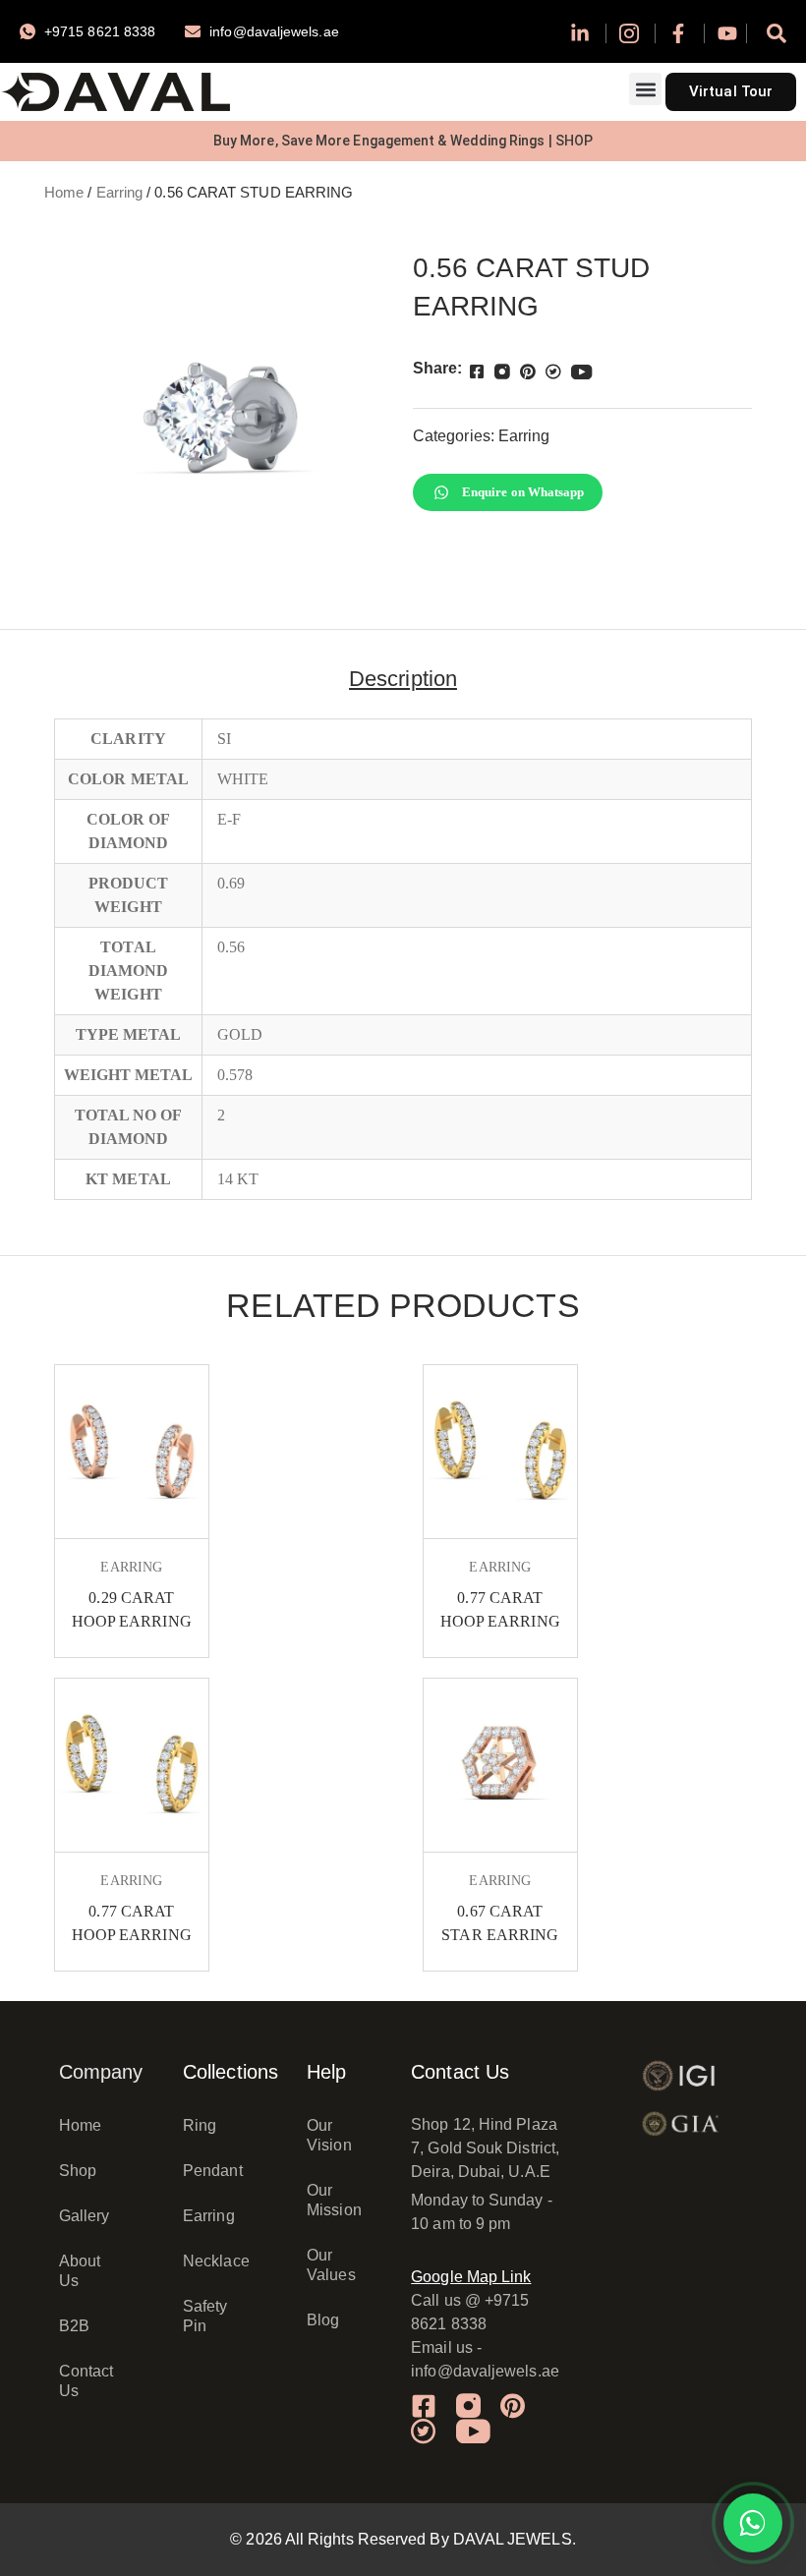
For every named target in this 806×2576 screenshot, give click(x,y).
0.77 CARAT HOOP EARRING (500, 1609)
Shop (78, 2171)
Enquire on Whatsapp (523, 492)
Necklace (215, 2261)
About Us (80, 2271)
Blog (323, 2320)
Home (64, 193)
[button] (645, 89)
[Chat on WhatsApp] (753, 2523)
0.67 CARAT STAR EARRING (500, 1923)
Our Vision (329, 2135)
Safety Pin (205, 2316)
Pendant (213, 2171)
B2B (74, 2326)
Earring (120, 193)
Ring (200, 2125)
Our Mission (334, 2200)
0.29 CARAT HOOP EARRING (132, 1609)
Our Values (331, 2265)
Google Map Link (471, 2277)
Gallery (85, 2216)
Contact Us (86, 2381)
